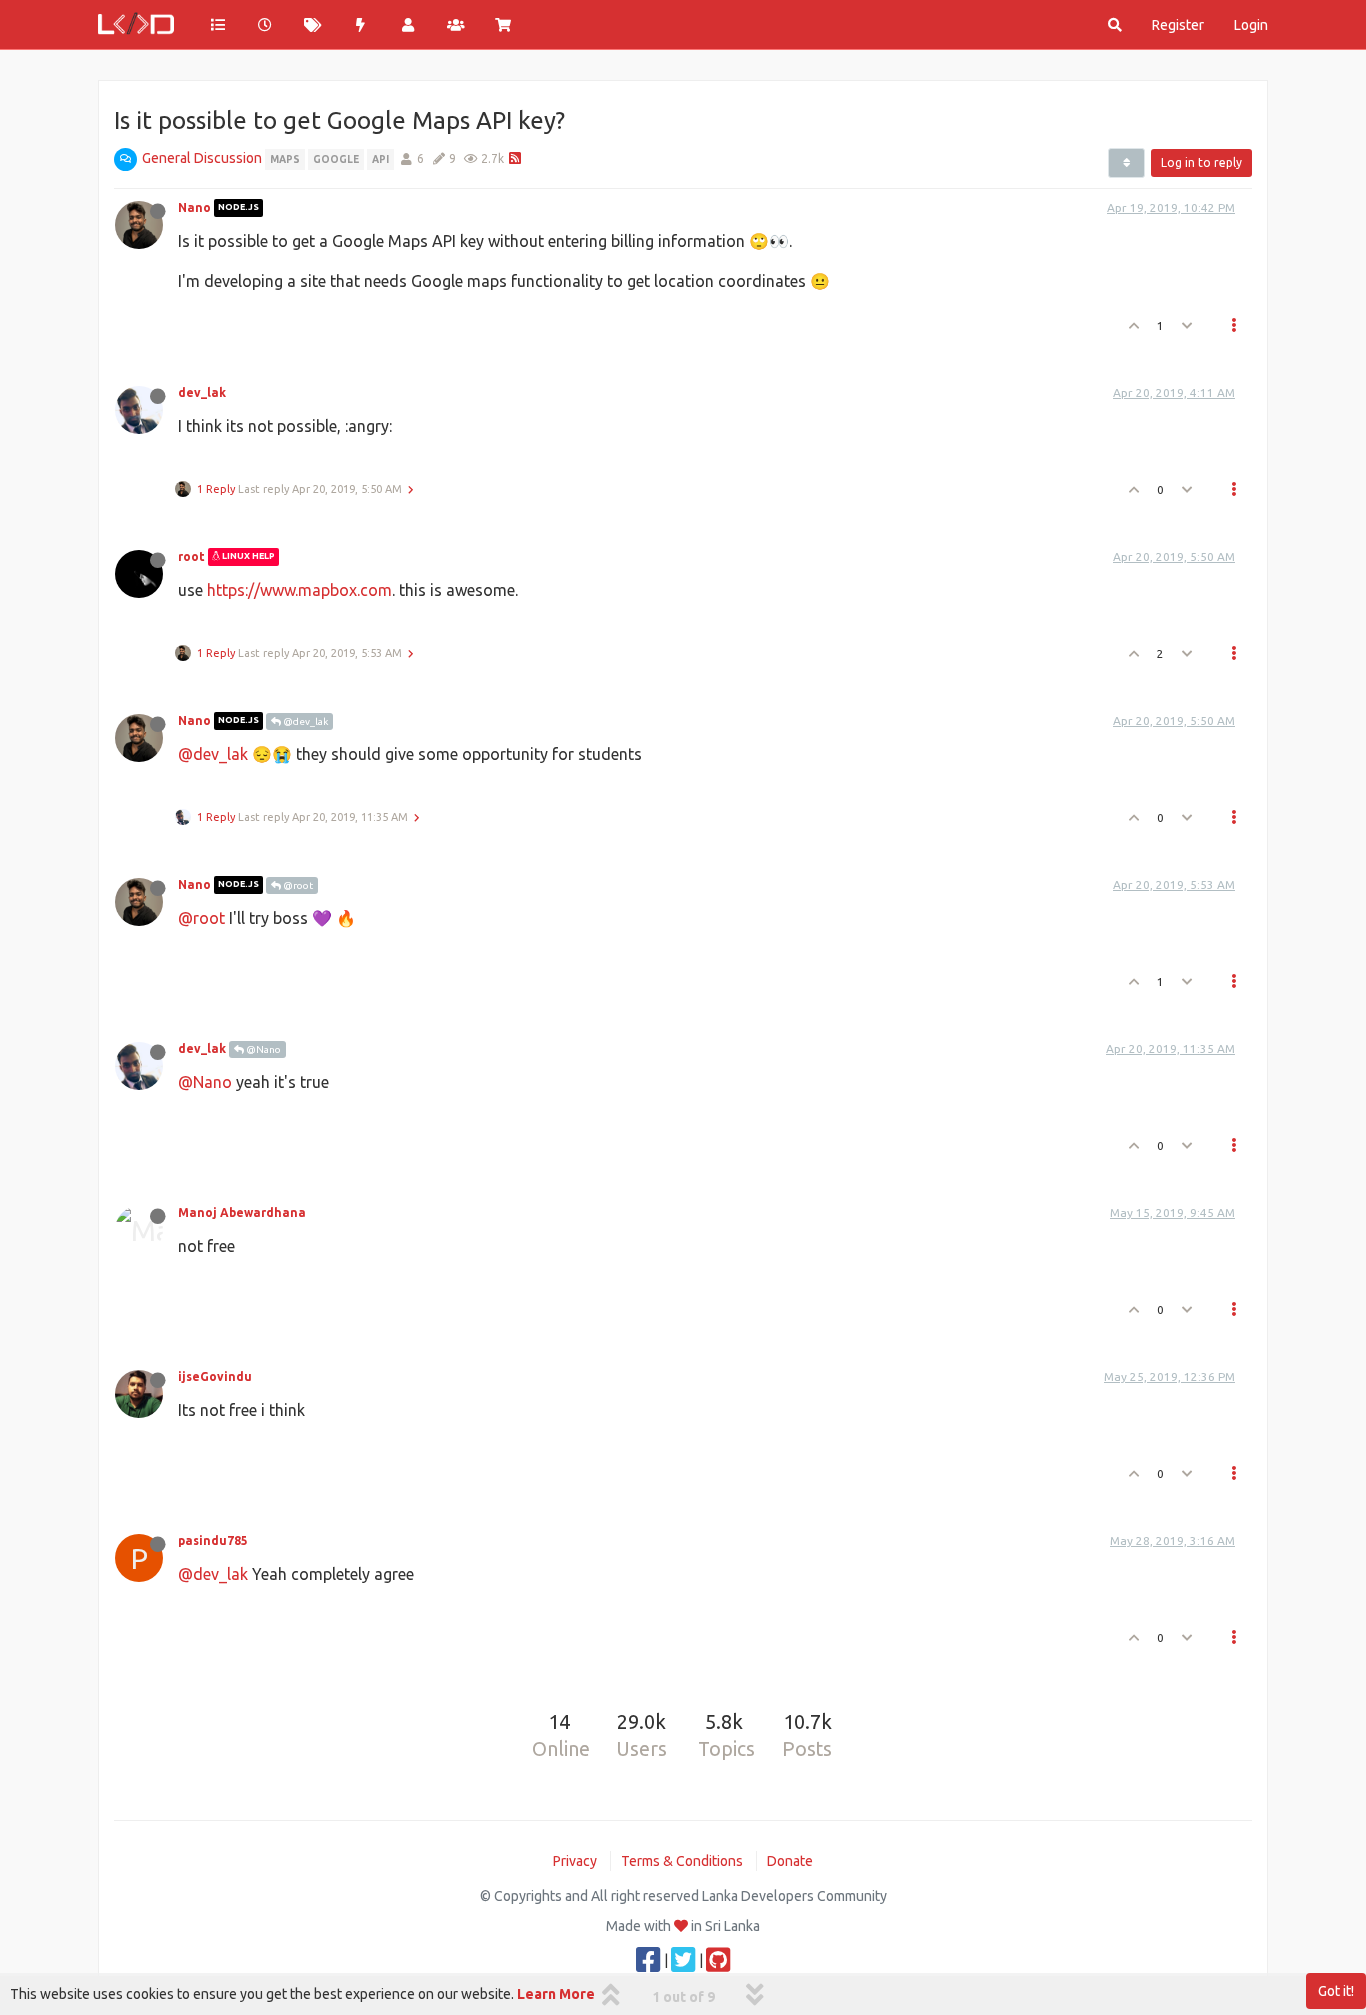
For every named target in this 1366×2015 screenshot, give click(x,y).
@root (297, 885)
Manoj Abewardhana (242, 1212)
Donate (790, 1861)
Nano (194, 207)
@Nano (262, 1049)
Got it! (1336, 1991)
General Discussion (202, 158)
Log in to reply (1201, 162)
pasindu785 (213, 1540)
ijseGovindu (215, 1376)
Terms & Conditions (682, 1861)
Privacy (575, 1861)
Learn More (556, 1994)
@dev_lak (304, 721)
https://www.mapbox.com (299, 590)
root (191, 556)
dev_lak (202, 392)
